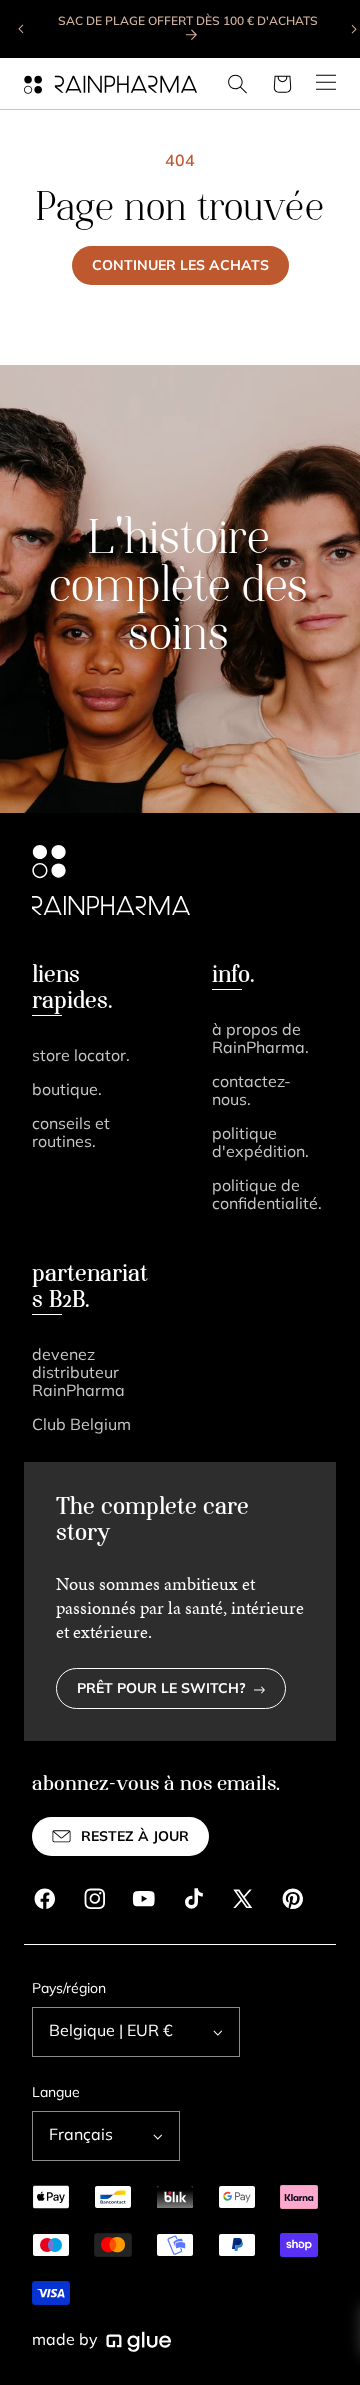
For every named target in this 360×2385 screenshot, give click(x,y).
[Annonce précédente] (22, 29)
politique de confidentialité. (267, 1196)
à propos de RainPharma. (260, 1040)
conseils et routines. (71, 1134)
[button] (238, 84)
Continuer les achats (180, 266)
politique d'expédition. (260, 1144)
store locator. (81, 1057)
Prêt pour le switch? (161, 1689)
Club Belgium (81, 1426)
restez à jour (135, 1837)
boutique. (67, 1091)
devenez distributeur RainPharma (78, 1374)
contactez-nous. (251, 1092)
